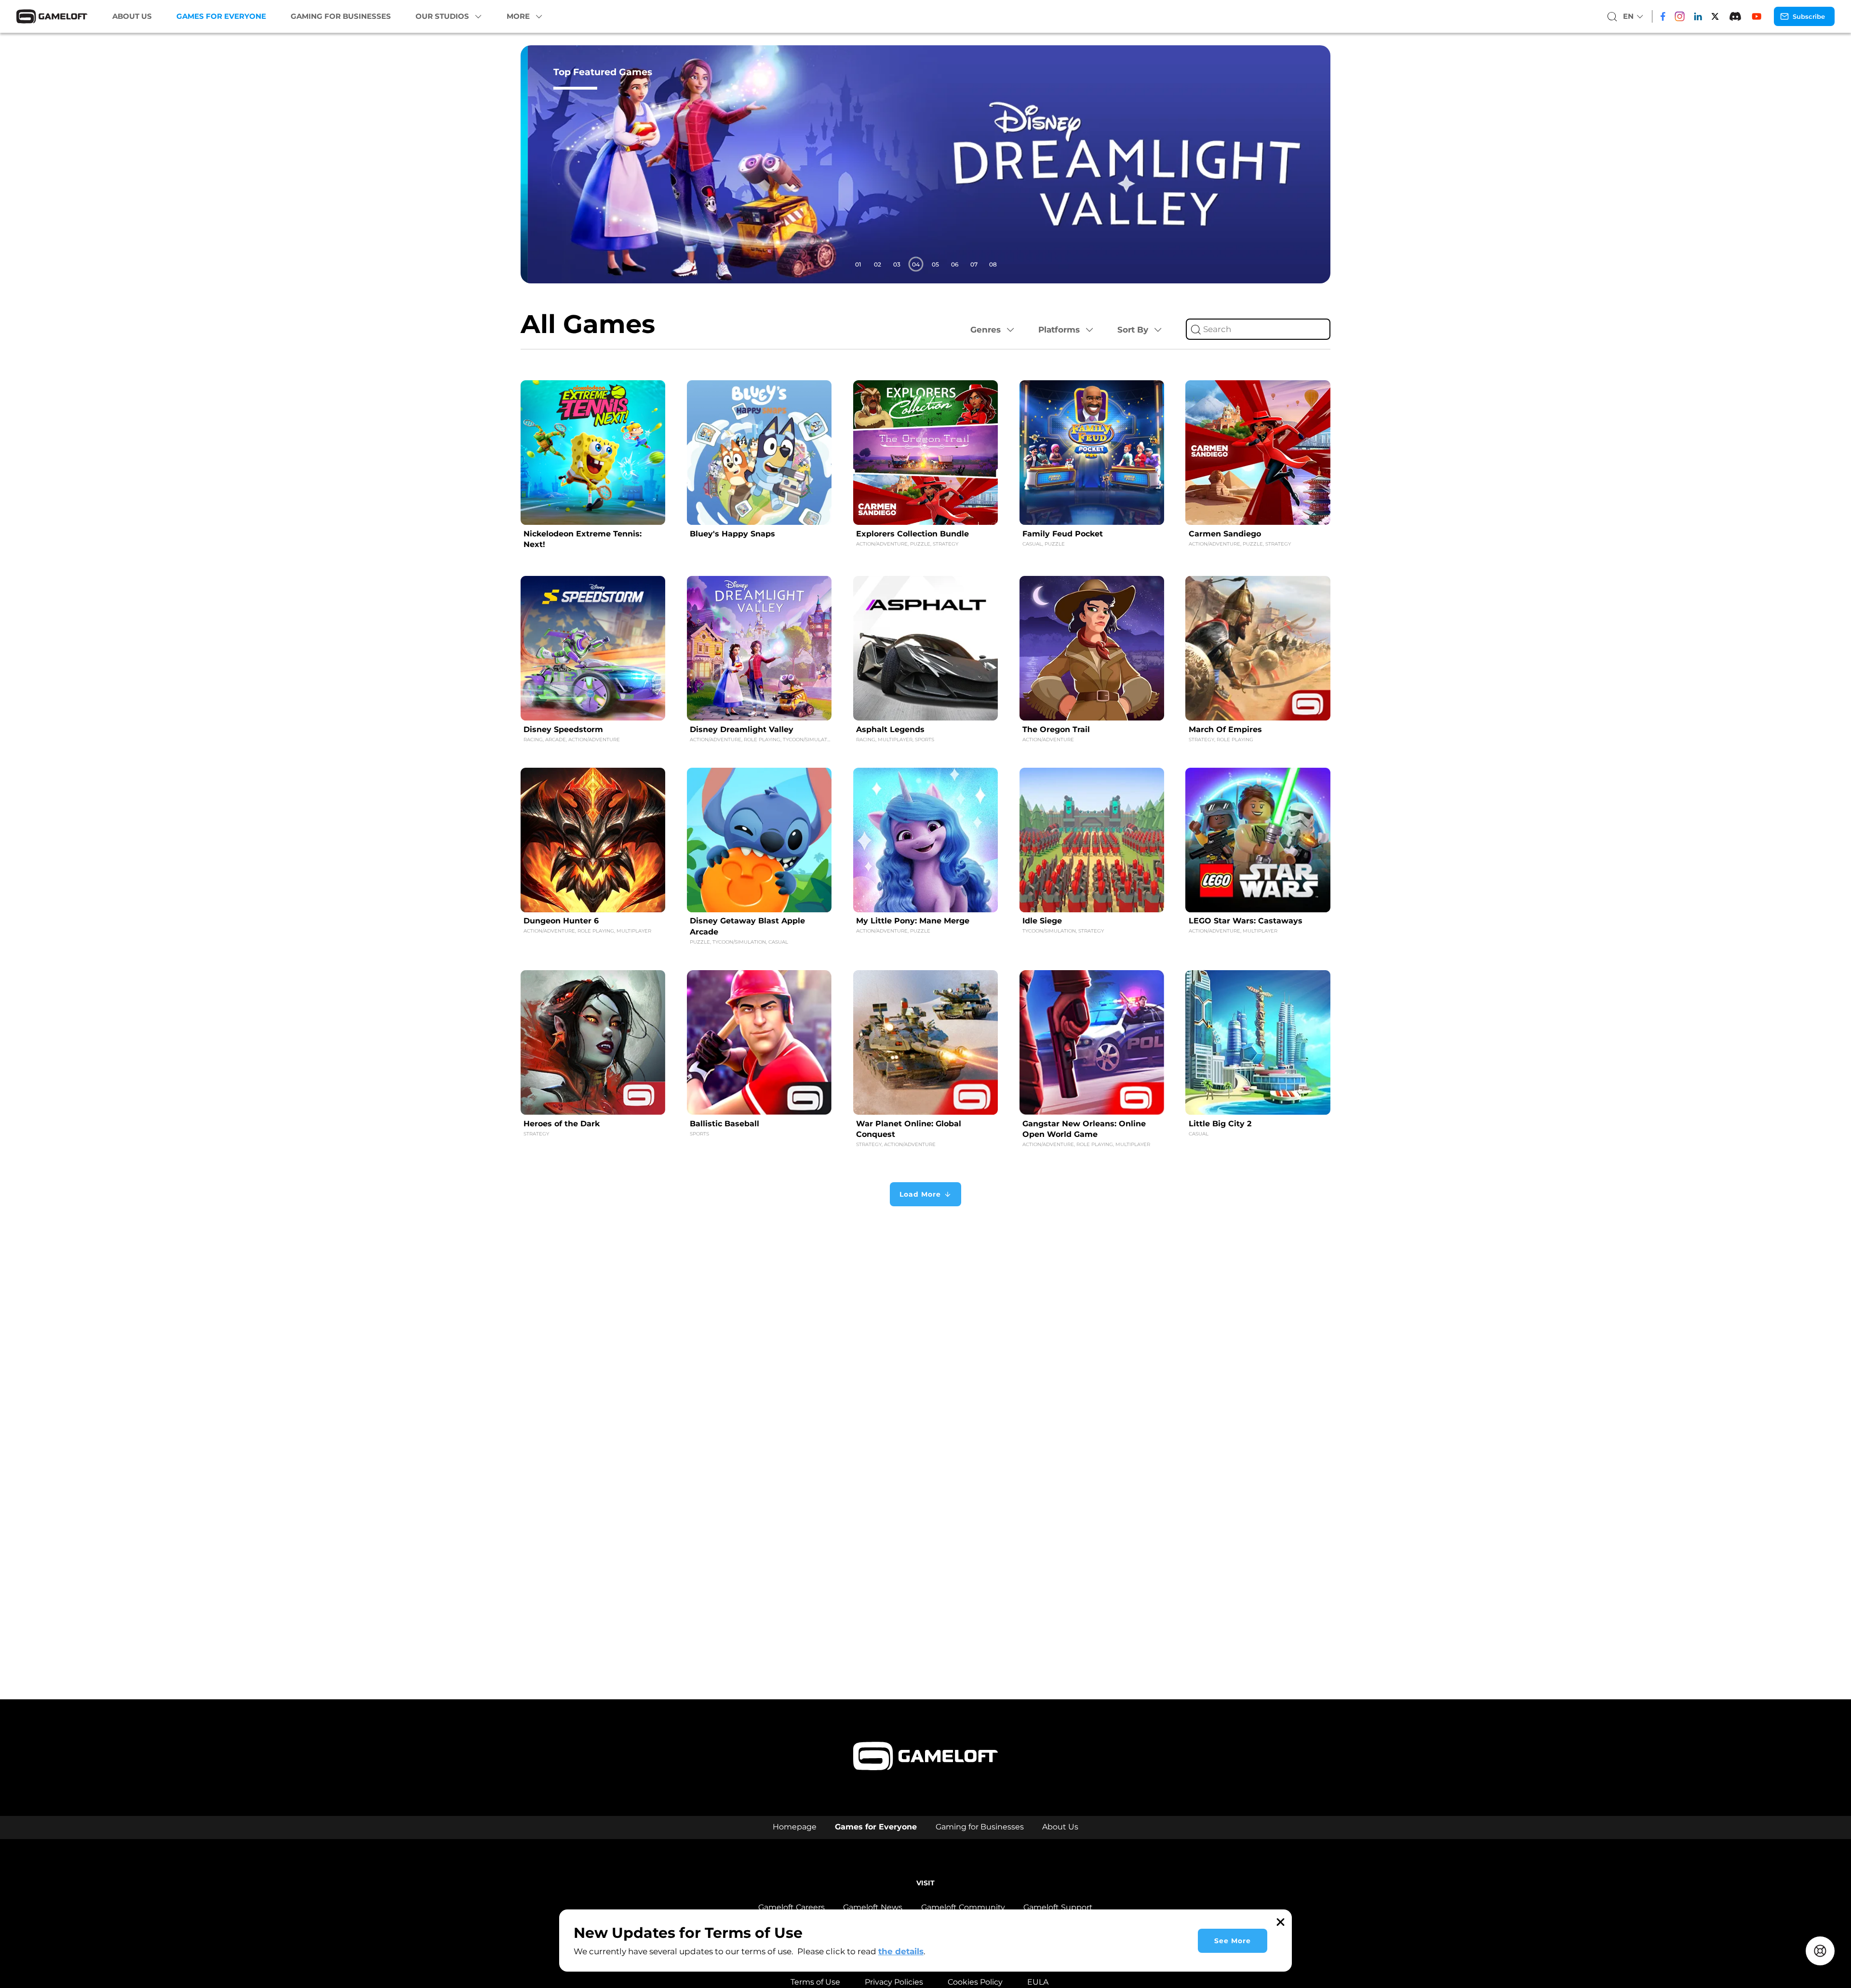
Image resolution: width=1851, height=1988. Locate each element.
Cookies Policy (975, 1982)
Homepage (795, 1827)
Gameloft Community (963, 1907)
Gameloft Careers (791, 1907)
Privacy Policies (894, 1982)
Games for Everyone (221, 16)
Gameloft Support (1058, 1907)
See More (1233, 1941)
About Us (132, 16)
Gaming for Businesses (341, 16)
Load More (920, 1194)
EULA (1038, 1982)
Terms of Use (815, 1982)
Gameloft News (873, 1907)
